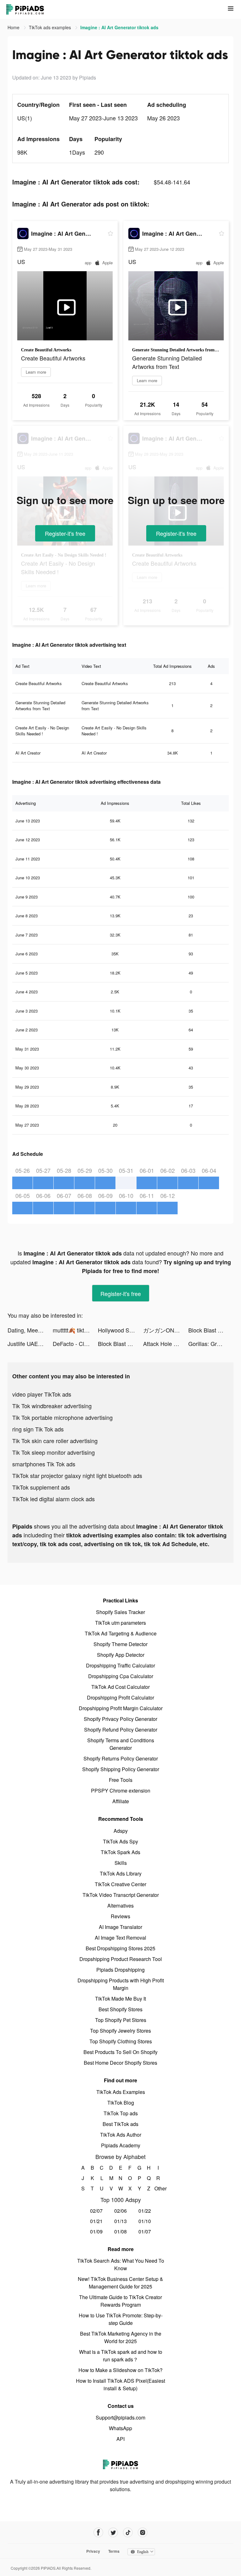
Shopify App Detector (121, 1655)
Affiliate (121, 1801)
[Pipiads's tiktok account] (128, 2532)
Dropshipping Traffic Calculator (120, 1665)
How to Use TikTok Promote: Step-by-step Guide (121, 2319)
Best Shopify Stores (120, 2009)
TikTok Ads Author (121, 2135)
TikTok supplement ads (41, 1487)
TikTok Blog (121, 2103)
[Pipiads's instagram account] (143, 2532)
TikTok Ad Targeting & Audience (121, 1633)
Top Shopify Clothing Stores (121, 2041)
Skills (121, 1863)
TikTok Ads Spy (120, 1841)
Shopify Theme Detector (120, 1644)
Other (158, 2188)
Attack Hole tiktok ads (166, 1343)
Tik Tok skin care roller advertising (55, 1441)
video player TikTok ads (42, 1394)
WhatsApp (120, 2428)
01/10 (145, 2221)
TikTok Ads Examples (121, 2092)
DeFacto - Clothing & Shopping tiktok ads (75, 1343)
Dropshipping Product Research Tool (121, 1959)
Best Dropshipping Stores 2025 (120, 1948)
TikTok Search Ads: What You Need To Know (121, 2264)
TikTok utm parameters (120, 1623)
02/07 (96, 2211)
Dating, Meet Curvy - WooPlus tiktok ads (30, 1330)
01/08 (120, 2231)
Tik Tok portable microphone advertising (62, 1417)
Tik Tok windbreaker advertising (52, 1406)
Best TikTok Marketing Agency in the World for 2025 (121, 2337)
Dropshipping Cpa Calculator (121, 1676)
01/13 (120, 2221)
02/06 (120, 2211)
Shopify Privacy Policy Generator (120, 1719)
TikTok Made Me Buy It (120, 1999)
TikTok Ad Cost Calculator (120, 1687)
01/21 (96, 2221)
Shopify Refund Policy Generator (121, 1730)
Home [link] (14, 27)
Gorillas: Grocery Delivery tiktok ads (211, 1343)
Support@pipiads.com (120, 2417)
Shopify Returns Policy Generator (121, 1758)
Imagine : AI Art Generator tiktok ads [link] (119, 27)
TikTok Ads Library (121, 1873)
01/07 (145, 2231)
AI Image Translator (120, 1927)
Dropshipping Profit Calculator (120, 1697)
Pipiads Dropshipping (120, 1970)
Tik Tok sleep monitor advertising (54, 1452)
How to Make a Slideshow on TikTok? (120, 2370)
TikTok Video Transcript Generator (121, 1895)
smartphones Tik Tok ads (44, 1464)
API (120, 2439)
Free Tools (121, 1780)
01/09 (96, 2231)
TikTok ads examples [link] (51, 27)
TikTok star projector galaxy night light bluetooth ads (77, 1475)
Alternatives (120, 1906)
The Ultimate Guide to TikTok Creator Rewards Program (120, 2301)
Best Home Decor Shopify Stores (120, 2063)
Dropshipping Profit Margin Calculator (121, 1708)
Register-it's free (65, 533)
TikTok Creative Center (120, 1884)
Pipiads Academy (121, 2145)
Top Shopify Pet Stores (121, 2020)
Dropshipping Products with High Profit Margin (121, 1984)
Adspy (121, 1831)
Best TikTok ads (120, 2124)
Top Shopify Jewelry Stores (120, 2031)
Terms (114, 2551)
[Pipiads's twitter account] (113, 2532)
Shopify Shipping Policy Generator (121, 1769)
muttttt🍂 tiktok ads (75, 1330)
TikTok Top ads (121, 2113)
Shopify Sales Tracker (120, 1612)
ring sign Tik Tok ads (38, 1429)
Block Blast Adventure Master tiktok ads (211, 1330)
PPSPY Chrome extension (121, 1791)
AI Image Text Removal (120, 1938)
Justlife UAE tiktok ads (30, 1343)
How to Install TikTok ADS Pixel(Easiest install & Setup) (120, 2384)
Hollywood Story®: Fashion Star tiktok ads (120, 1330)
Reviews (120, 1916)
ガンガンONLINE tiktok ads (166, 1330)
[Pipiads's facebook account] (98, 2532)
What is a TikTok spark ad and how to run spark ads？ (121, 2356)
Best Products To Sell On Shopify (120, 2052)
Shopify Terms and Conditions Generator (121, 1744)
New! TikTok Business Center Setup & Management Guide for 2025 (120, 2283)
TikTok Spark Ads (120, 1852)
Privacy (93, 2551)
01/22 (145, 2211)
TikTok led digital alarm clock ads (54, 1499)
